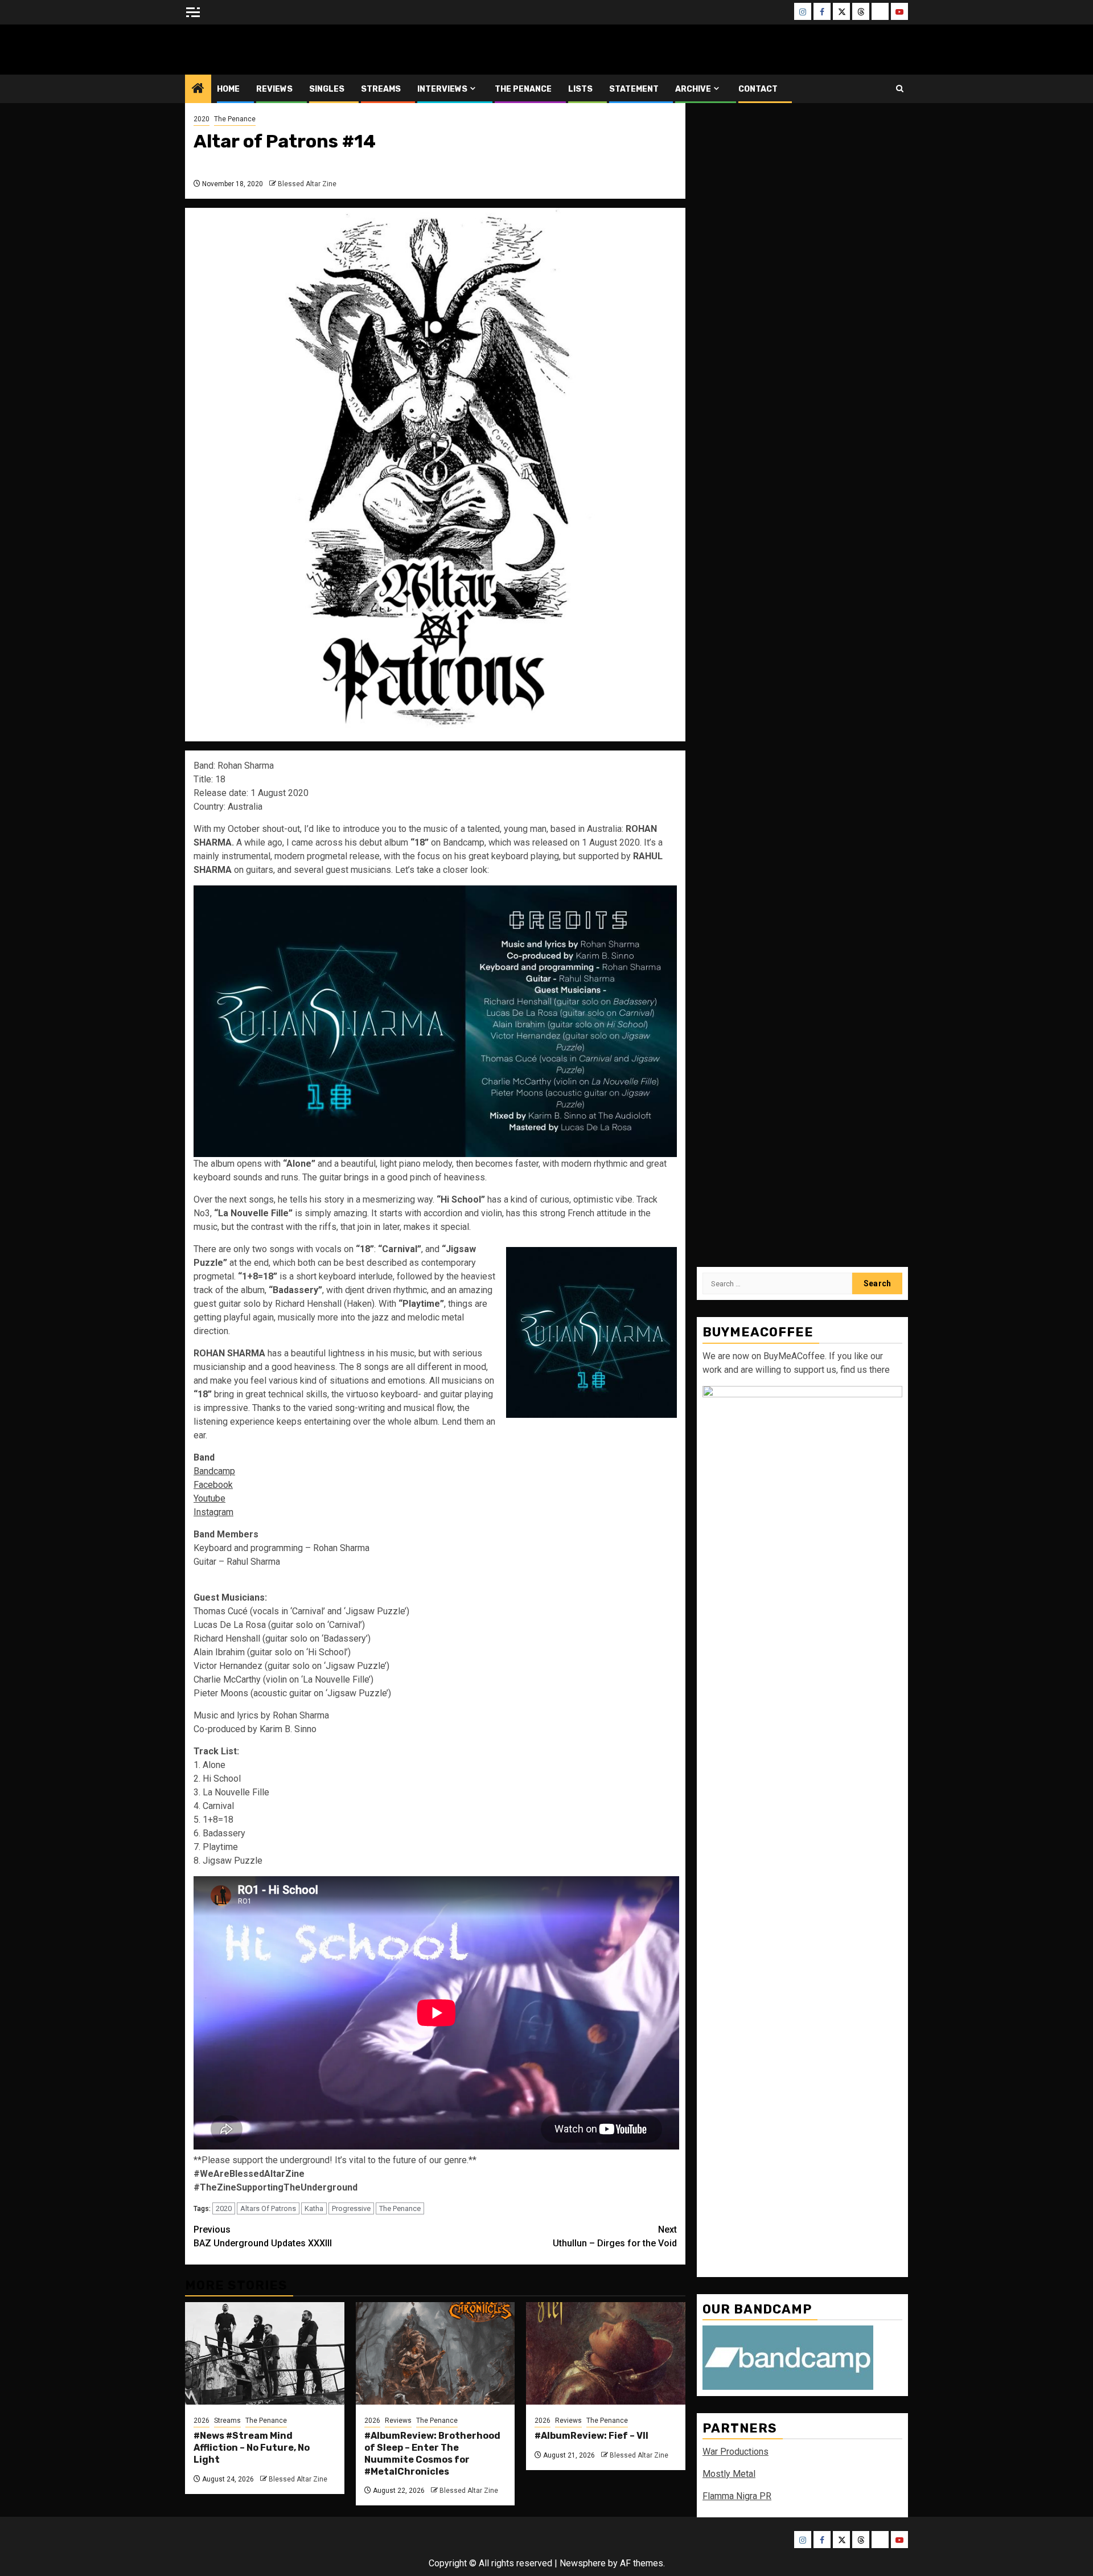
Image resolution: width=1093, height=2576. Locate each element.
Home (228, 89)
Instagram (213, 1512)
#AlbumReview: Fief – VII (591, 2436)
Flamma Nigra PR (737, 2495)
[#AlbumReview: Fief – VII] (606, 2353)
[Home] (198, 89)
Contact (758, 89)
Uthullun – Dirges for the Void (615, 2236)
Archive (693, 89)
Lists (580, 89)
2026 (202, 2421)
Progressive (351, 2208)
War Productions (735, 2451)
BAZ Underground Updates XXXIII (263, 2236)
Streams (381, 89)
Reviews (274, 89)
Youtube (209, 1498)
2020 (202, 119)
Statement (634, 89)
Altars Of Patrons (268, 2208)
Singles (327, 89)
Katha (314, 2208)
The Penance (523, 89)
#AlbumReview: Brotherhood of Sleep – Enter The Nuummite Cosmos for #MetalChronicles (432, 2453)
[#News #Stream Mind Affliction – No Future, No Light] (265, 2353)
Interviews (442, 89)
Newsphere (583, 2563)
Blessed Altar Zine (260, 49)
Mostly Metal (729, 2473)
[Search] (900, 89)
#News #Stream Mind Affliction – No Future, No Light (252, 2448)
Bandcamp (214, 1471)
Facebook (213, 1485)
